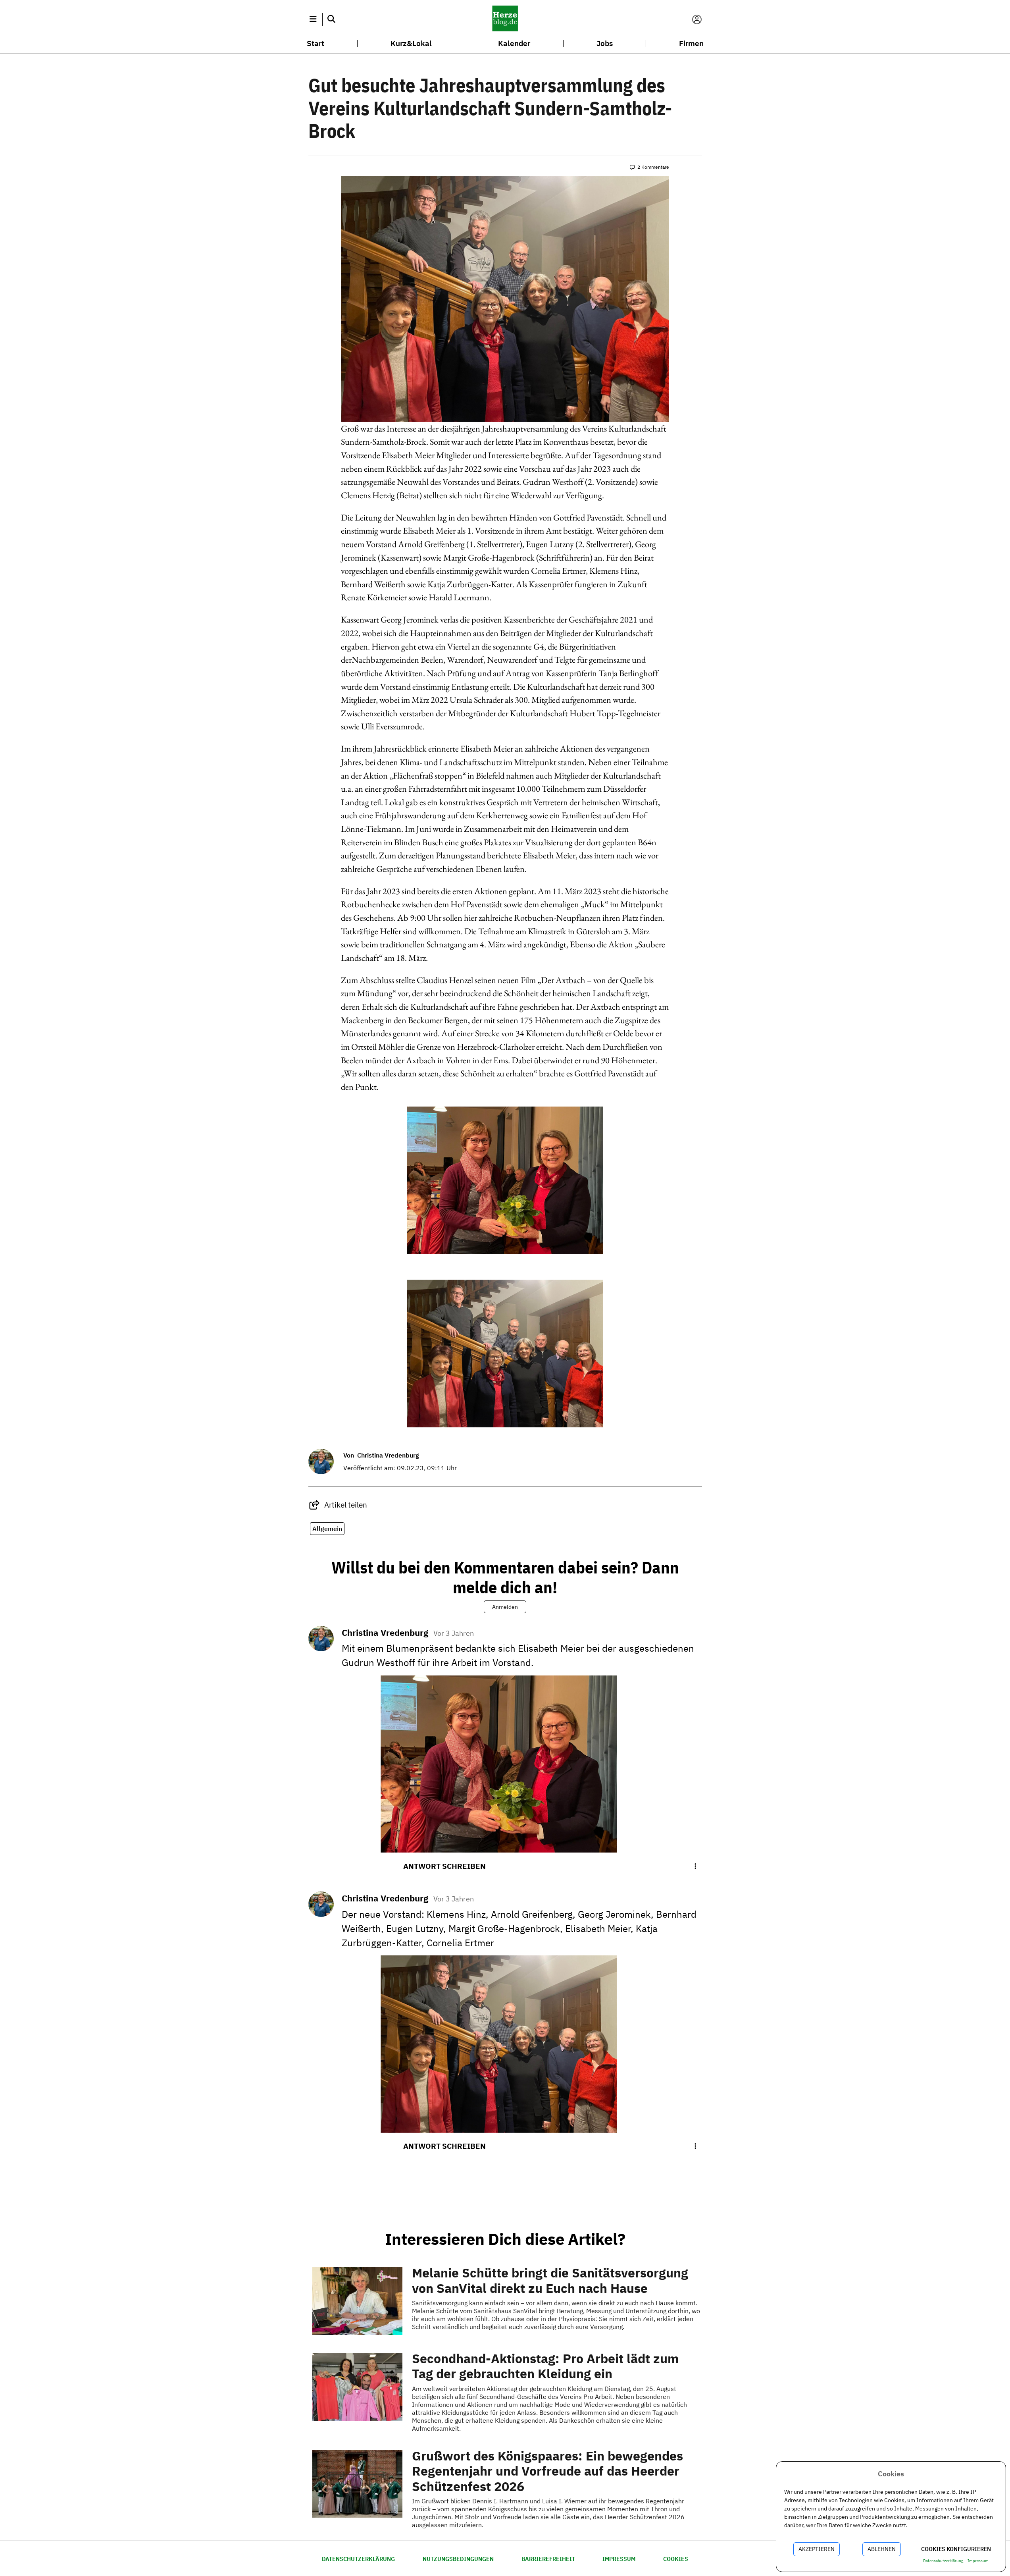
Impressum (619, 2559)
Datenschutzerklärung (358, 2559)
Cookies (676, 2559)
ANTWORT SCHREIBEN (444, 1866)
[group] (340, 1505)
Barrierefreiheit (548, 2559)
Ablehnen (882, 2549)
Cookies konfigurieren (956, 2549)
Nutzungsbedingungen (458, 2559)
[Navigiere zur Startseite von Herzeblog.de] (505, 19)
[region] (505, 1183)
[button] (313, 19)
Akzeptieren (817, 2549)
